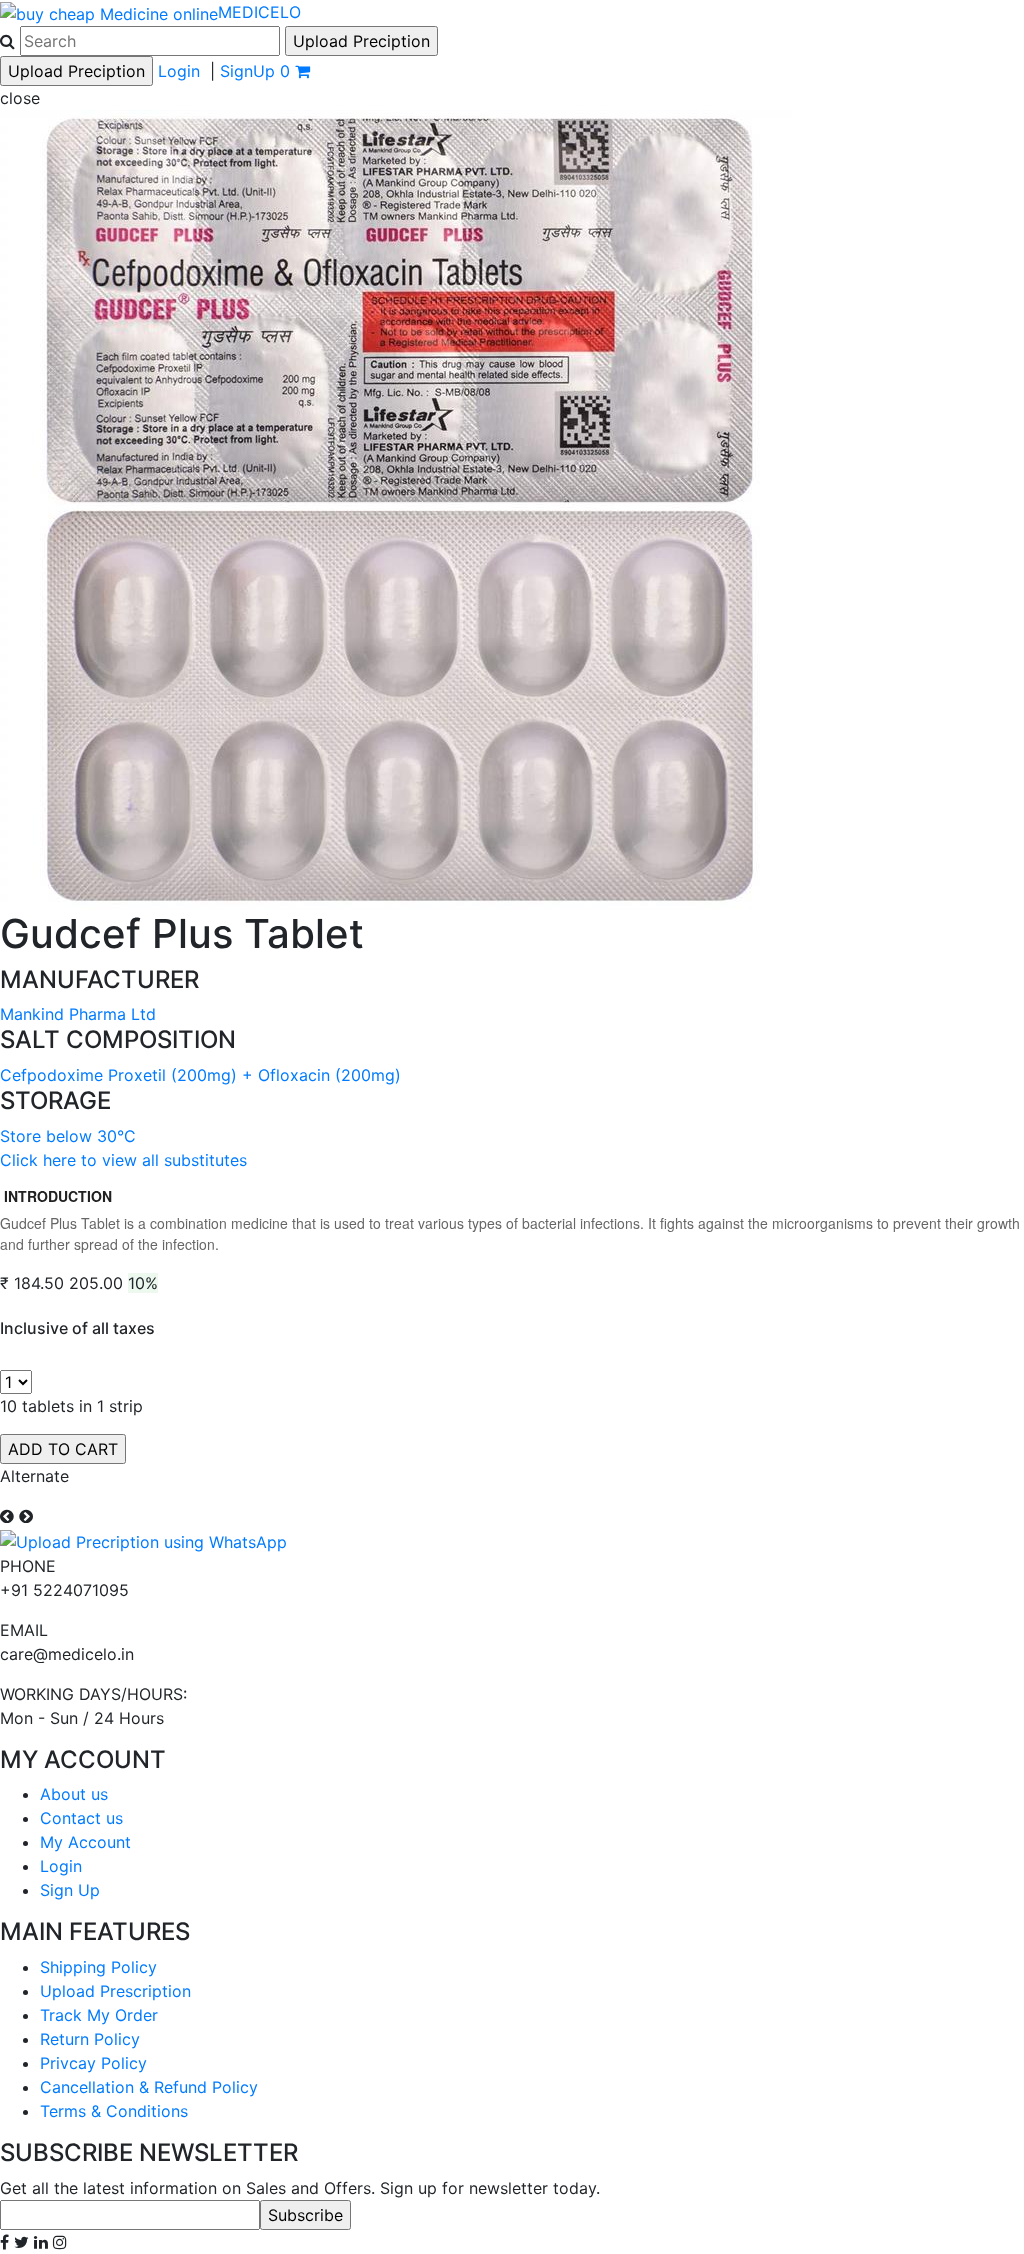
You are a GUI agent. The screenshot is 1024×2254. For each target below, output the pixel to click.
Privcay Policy (93, 2063)
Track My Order (99, 2015)
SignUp (247, 71)
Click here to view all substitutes (123, 1160)
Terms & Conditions (114, 2111)
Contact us (81, 1818)
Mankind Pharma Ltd (78, 1014)
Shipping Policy (98, 1967)
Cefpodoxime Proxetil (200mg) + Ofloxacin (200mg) (200, 1075)
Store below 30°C (68, 1136)
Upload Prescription (115, 1991)
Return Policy (90, 2039)
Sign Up (70, 1890)
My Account (85, 1842)
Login (179, 71)
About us (74, 1794)
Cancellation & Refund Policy (149, 2087)
